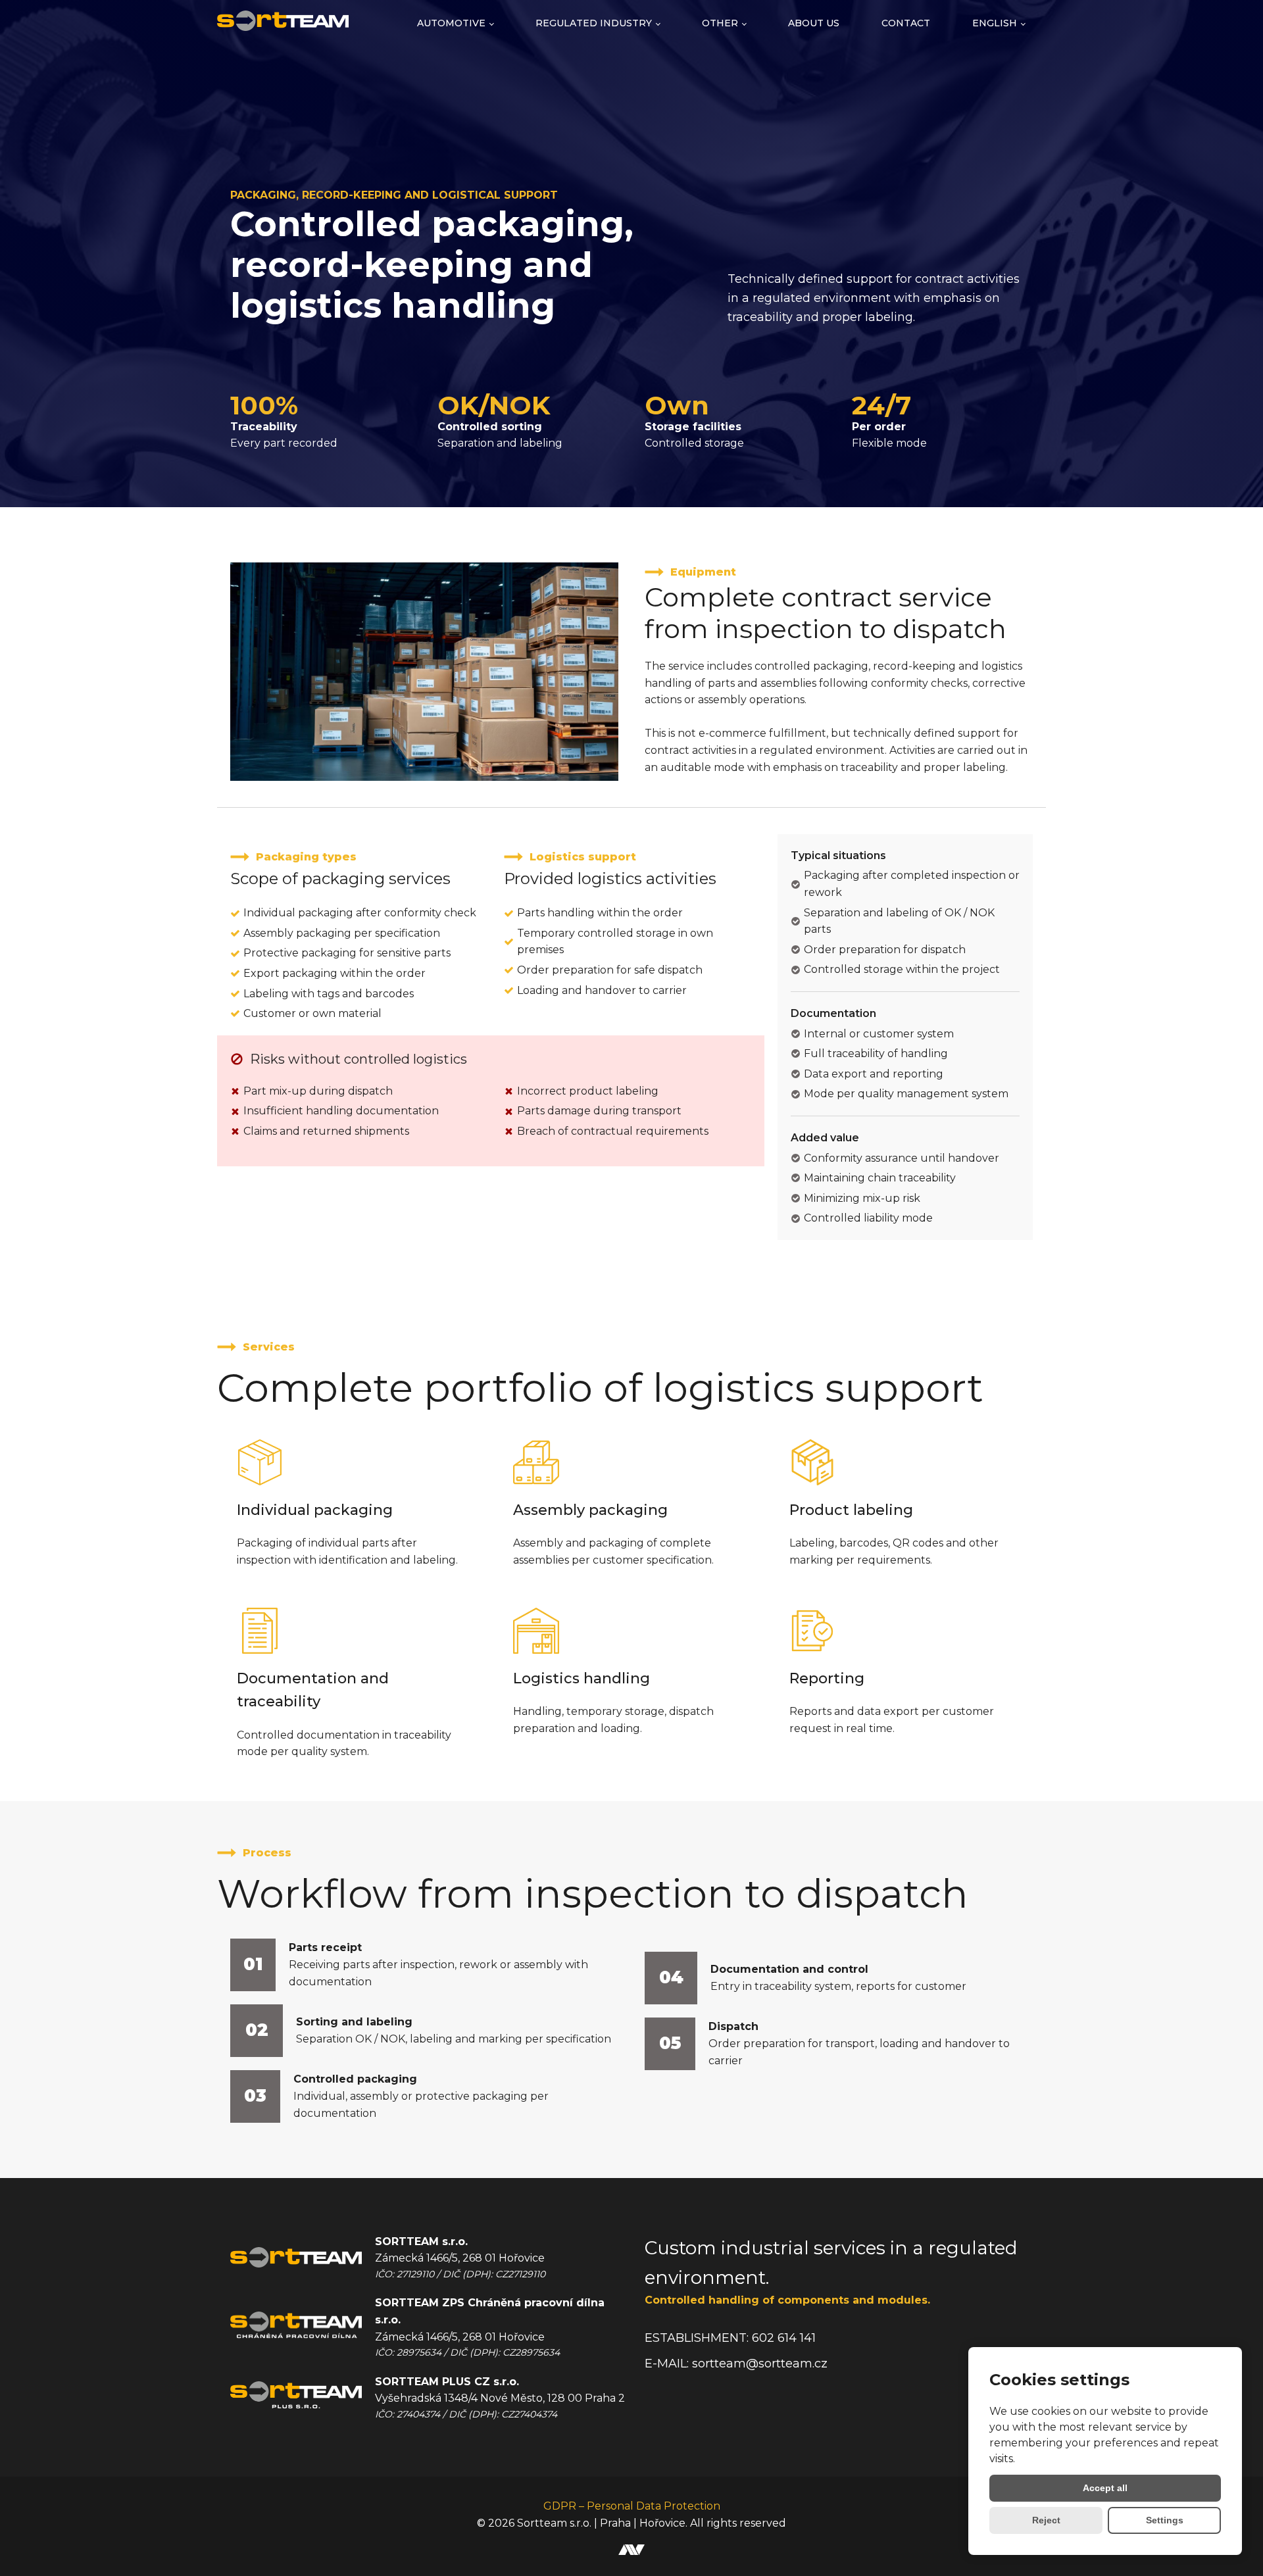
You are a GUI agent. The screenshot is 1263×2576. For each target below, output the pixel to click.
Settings (1165, 2520)
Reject (1046, 2520)
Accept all (1105, 2488)
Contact (906, 23)
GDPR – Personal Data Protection (632, 2506)
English (995, 23)
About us (814, 23)
